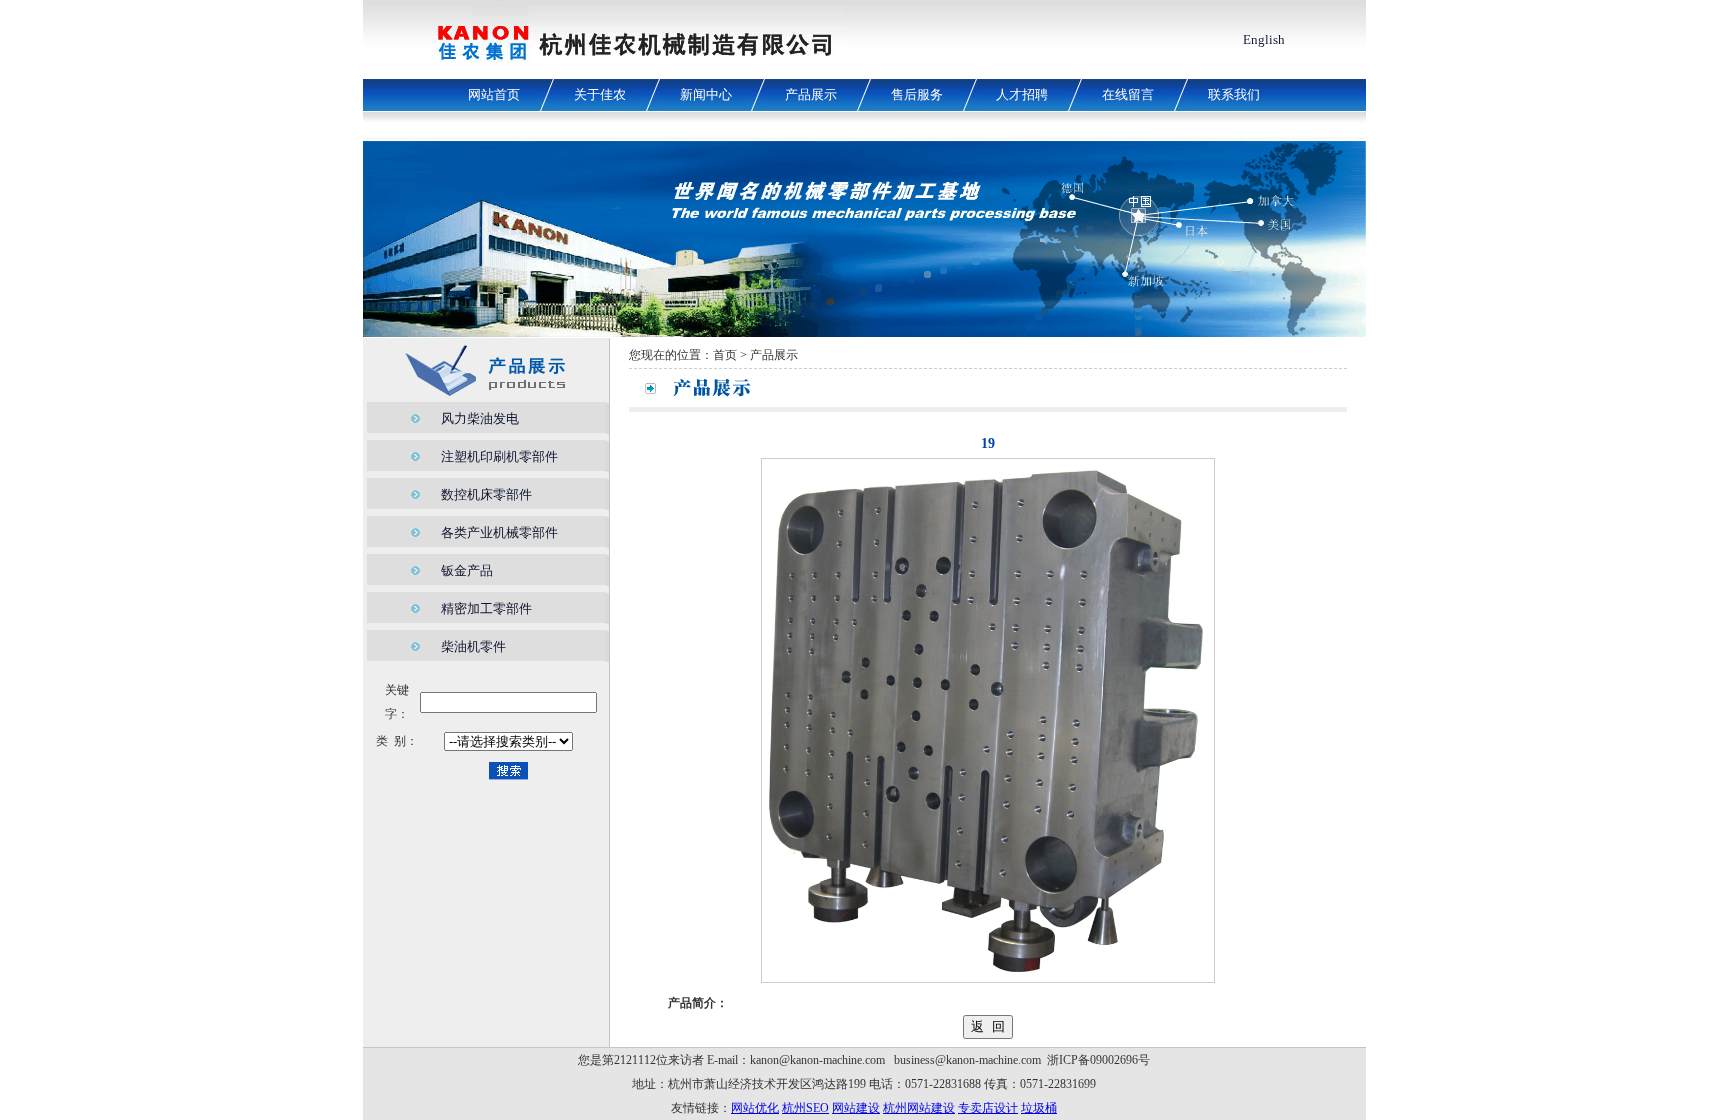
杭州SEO (805, 1108)
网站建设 (856, 1108)
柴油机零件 (473, 646)
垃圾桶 (1039, 1108)
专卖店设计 (988, 1108)
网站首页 (494, 94)
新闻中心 (706, 94)
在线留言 (1128, 94)
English (1264, 39)
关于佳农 (600, 94)
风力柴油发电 (480, 418)
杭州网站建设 (919, 1108)
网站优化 (755, 1108)
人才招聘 (1022, 94)
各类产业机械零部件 (499, 532)
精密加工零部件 (486, 608)
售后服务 (917, 94)
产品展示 (811, 94)
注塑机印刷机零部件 (499, 456)
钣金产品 (467, 570)
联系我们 (1234, 94)
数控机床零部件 (486, 494)
